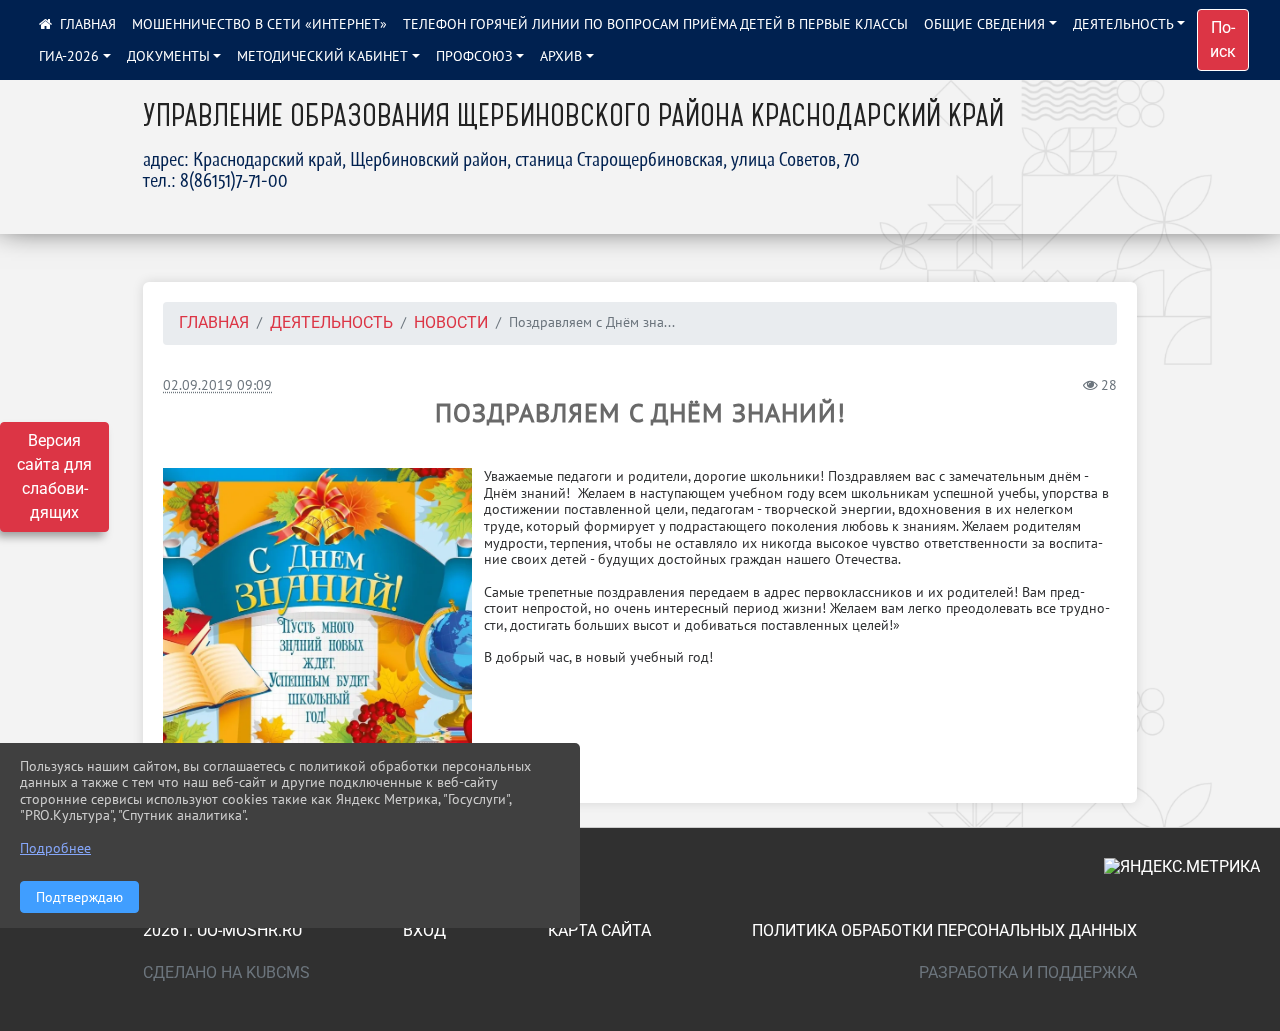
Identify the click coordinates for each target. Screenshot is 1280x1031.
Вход (424, 930)
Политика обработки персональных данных (944, 930)
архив (561, 56)
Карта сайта (599, 930)
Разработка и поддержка (1028, 972)
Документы (168, 56)
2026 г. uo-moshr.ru (222, 930)
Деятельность (1123, 24)
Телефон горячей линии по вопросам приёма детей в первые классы (655, 24)
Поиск (1223, 39)
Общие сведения (984, 24)
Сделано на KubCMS (226, 972)
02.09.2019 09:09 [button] (217, 384)
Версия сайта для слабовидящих (54, 476)
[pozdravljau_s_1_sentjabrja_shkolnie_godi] (317, 621)
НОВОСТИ (451, 322)
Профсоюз (474, 56)
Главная (214, 322)
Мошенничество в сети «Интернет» (259, 24)
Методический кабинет (322, 56)
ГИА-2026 (69, 56)
